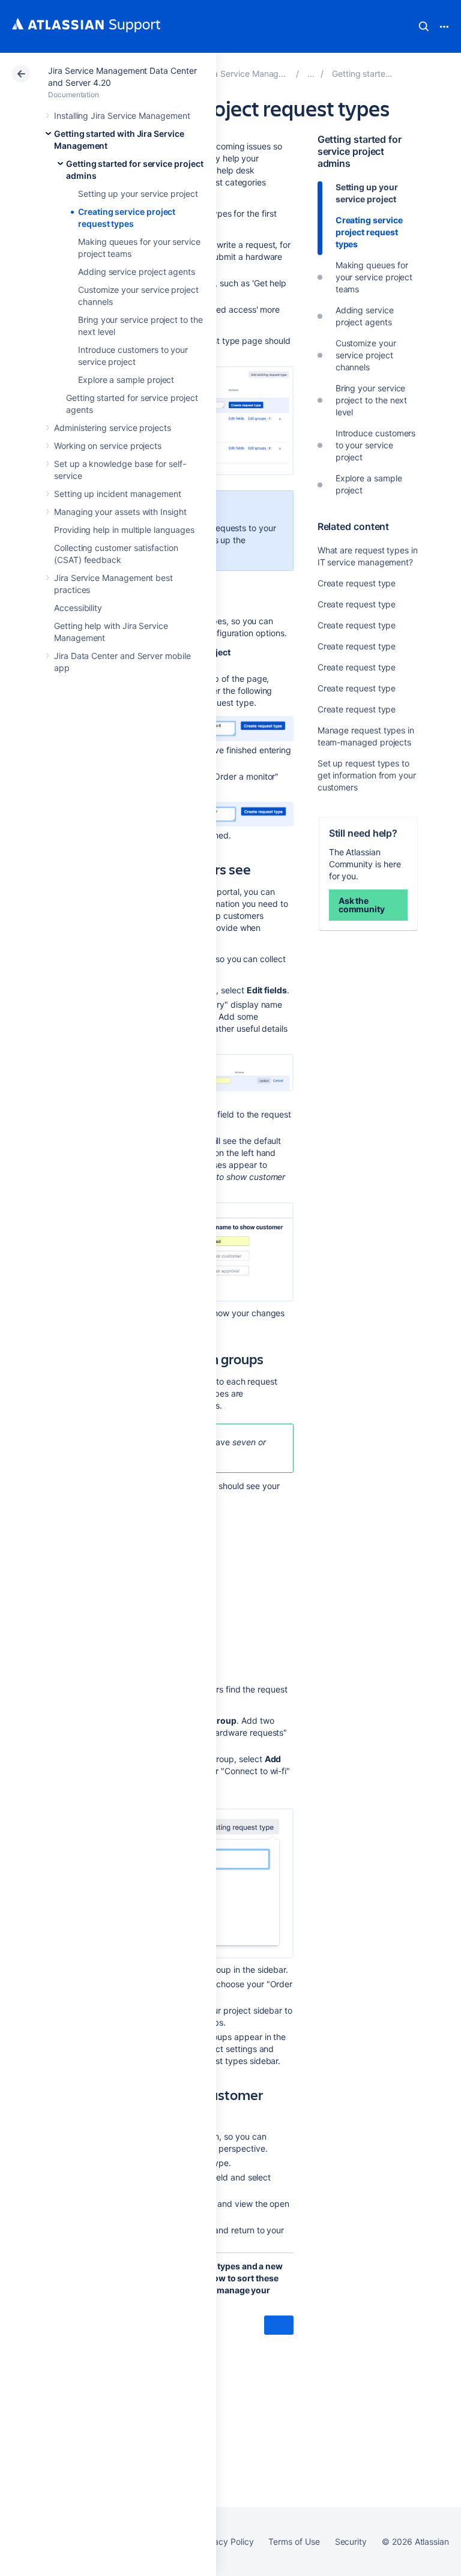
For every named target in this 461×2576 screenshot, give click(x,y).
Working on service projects (108, 446)
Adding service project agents (137, 272)
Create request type (357, 583)
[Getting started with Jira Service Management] (311, 74)
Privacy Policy (226, 2541)
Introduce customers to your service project (376, 445)
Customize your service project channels (366, 355)
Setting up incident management (118, 494)
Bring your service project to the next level (372, 400)
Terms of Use (294, 2541)
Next (279, 2325)
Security (351, 2541)
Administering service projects (113, 428)
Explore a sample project (126, 380)
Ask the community (362, 905)
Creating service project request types (369, 232)
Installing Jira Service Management (122, 116)
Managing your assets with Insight (120, 512)
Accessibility (78, 608)
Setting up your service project (138, 194)
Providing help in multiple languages (124, 530)
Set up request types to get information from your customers (367, 775)
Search (424, 26)
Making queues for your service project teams (374, 277)
